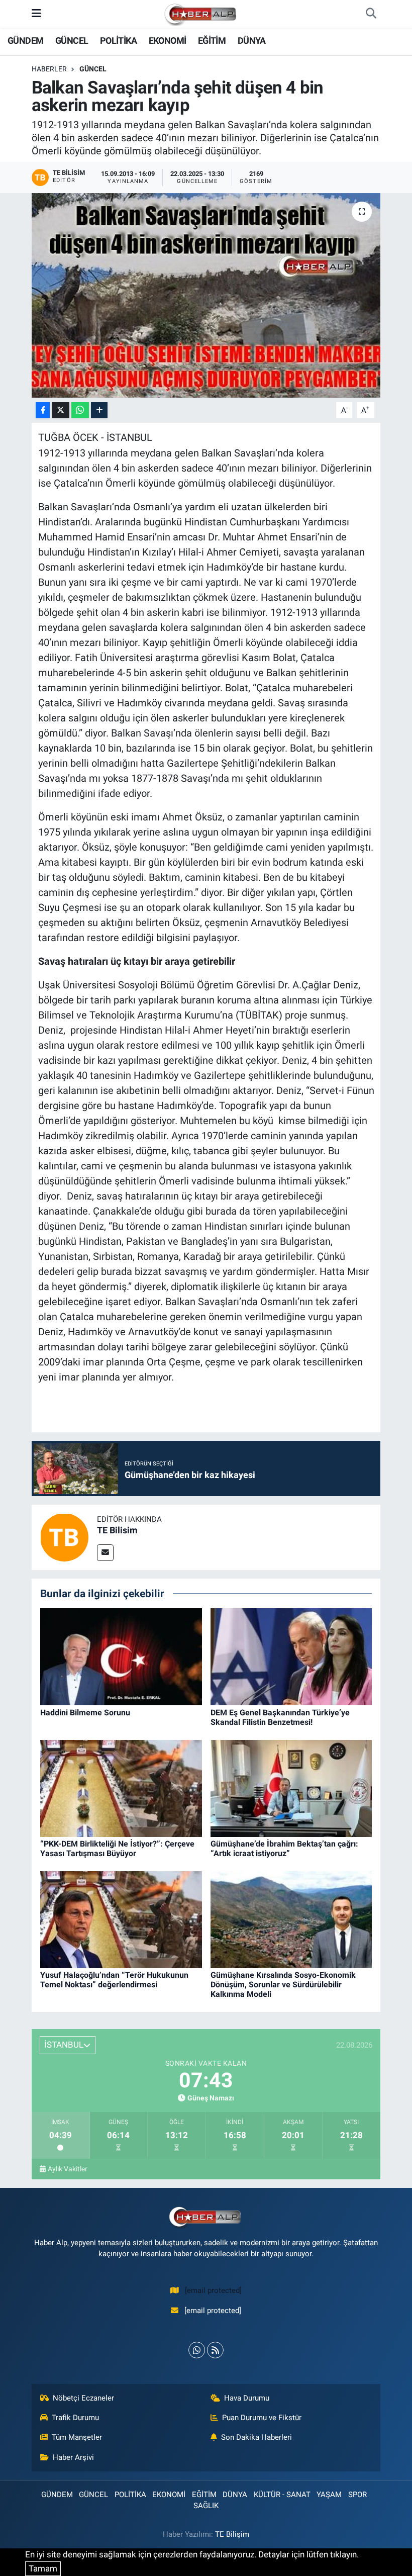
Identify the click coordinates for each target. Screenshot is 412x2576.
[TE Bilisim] (64, 1536)
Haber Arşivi (73, 2457)
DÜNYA (252, 40)
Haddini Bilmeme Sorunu (85, 1713)
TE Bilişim (232, 2534)
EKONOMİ (168, 40)
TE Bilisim (117, 1530)
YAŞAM (329, 2495)
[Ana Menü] (36, 14)
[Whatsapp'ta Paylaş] (80, 410)
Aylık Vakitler (68, 2169)
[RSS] (215, 2350)
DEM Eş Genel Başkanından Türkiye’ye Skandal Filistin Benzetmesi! (280, 1717)
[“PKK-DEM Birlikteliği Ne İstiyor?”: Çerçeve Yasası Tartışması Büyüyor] (121, 1788)
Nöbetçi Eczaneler (83, 2398)
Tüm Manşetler (77, 2437)
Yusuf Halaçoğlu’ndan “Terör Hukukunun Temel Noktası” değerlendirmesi (114, 1980)
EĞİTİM (212, 40)
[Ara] (371, 14)
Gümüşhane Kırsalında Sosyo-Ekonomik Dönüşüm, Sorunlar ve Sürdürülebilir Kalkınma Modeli (283, 1985)
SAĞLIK (206, 2506)
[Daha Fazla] (99, 410)
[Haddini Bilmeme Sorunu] (121, 1656)
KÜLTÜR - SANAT (282, 2495)
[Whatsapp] (197, 2350)
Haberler (49, 69)
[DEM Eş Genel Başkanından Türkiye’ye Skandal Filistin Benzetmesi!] (291, 1656)
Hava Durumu (247, 2398)
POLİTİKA (118, 40)
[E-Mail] (105, 1553)
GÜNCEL (72, 40)
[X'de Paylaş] (61, 410)
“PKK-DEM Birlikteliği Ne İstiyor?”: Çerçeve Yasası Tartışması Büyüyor (117, 1849)
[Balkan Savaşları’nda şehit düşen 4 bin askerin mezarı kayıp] (206, 295)
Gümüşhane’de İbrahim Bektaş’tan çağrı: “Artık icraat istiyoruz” (284, 1849)
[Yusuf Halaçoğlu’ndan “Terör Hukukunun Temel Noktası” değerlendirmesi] (121, 1919)
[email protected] (213, 2290)
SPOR (357, 2495)
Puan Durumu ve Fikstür (262, 2418)
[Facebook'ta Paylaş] (43, 410)
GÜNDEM (25, 40)
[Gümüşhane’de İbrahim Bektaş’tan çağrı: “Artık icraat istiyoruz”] (291, 1788)
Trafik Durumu (75, 2418)
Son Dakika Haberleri (256, 2437)
